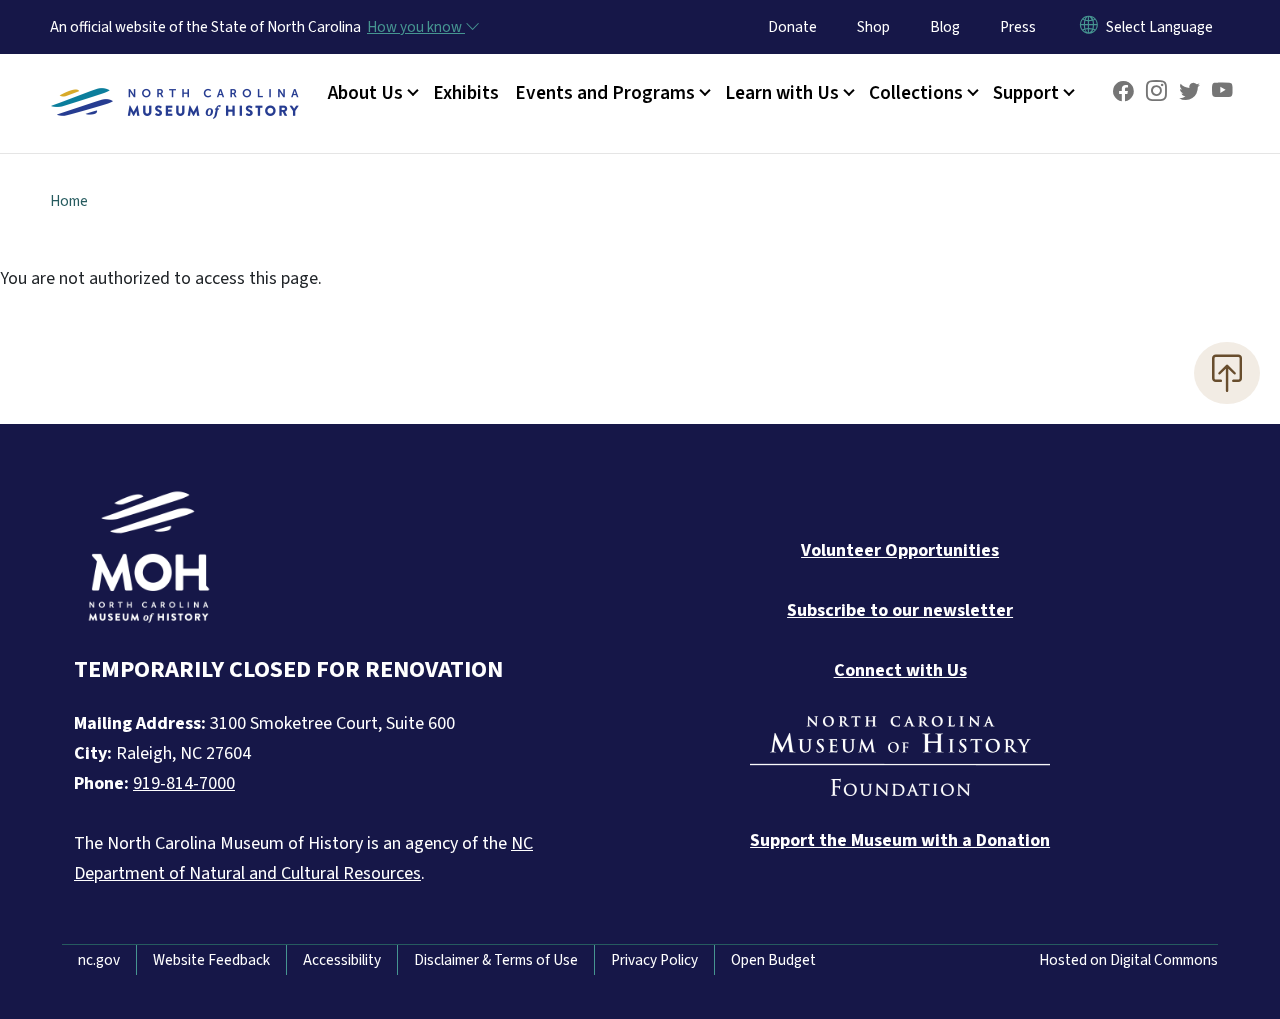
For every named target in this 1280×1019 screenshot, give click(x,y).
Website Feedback (211, 960)
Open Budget (773, 960)
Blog (945, 27)
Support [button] (1026, 93)
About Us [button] (365, 93)
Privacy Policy (654, 960)
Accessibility (342, 960)
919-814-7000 (184, 783)
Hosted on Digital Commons (1128, 960)
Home (69, 201)
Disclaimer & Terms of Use (496, 960)
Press (1018, 27)
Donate (792, 27)
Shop (873, 27)
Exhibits (466, 93)
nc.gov (99, 960)
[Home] (175, 81)
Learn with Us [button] (782, 93)
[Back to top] (1227, 373)
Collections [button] (916, 93)
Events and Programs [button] (605, 93)
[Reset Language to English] (1089, 27)
